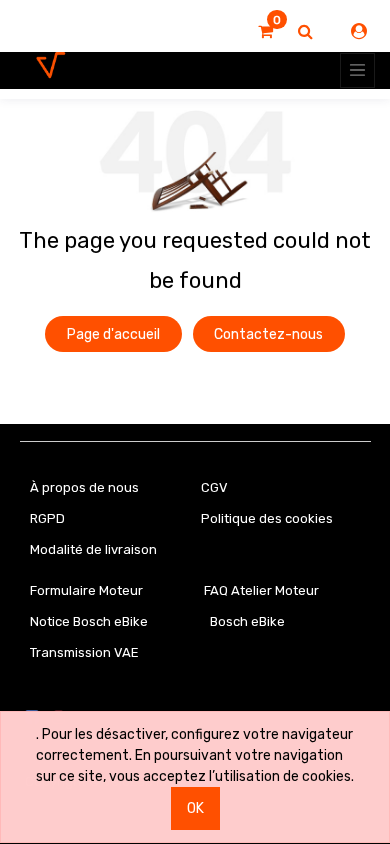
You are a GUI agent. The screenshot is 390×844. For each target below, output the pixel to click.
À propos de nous (84, 487)
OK (195, 808)
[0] (265, 32)
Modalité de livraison (93, 549)
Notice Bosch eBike (89, 621)
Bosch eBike (246, 621)
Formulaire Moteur (86, 590)
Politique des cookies (267, 518)
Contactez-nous (268, 334)
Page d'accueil (113, 334)
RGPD (47, 518)
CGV (214, 487)
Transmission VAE (84, 652)
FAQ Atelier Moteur (261, 590)
